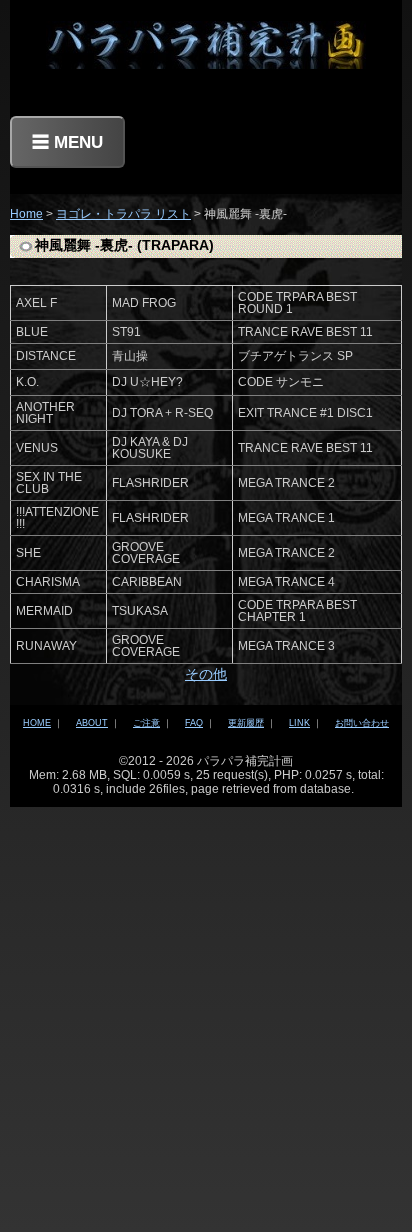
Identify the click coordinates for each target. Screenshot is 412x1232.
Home (26, 214)
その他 (206, 674)
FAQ (194, 723)
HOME (37, 723)
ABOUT (92, 723)
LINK (299, 723)
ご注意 (146, 723)
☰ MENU (67, 142)
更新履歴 (246, 723)
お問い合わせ (362, 723)
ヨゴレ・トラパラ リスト (123, 214)
